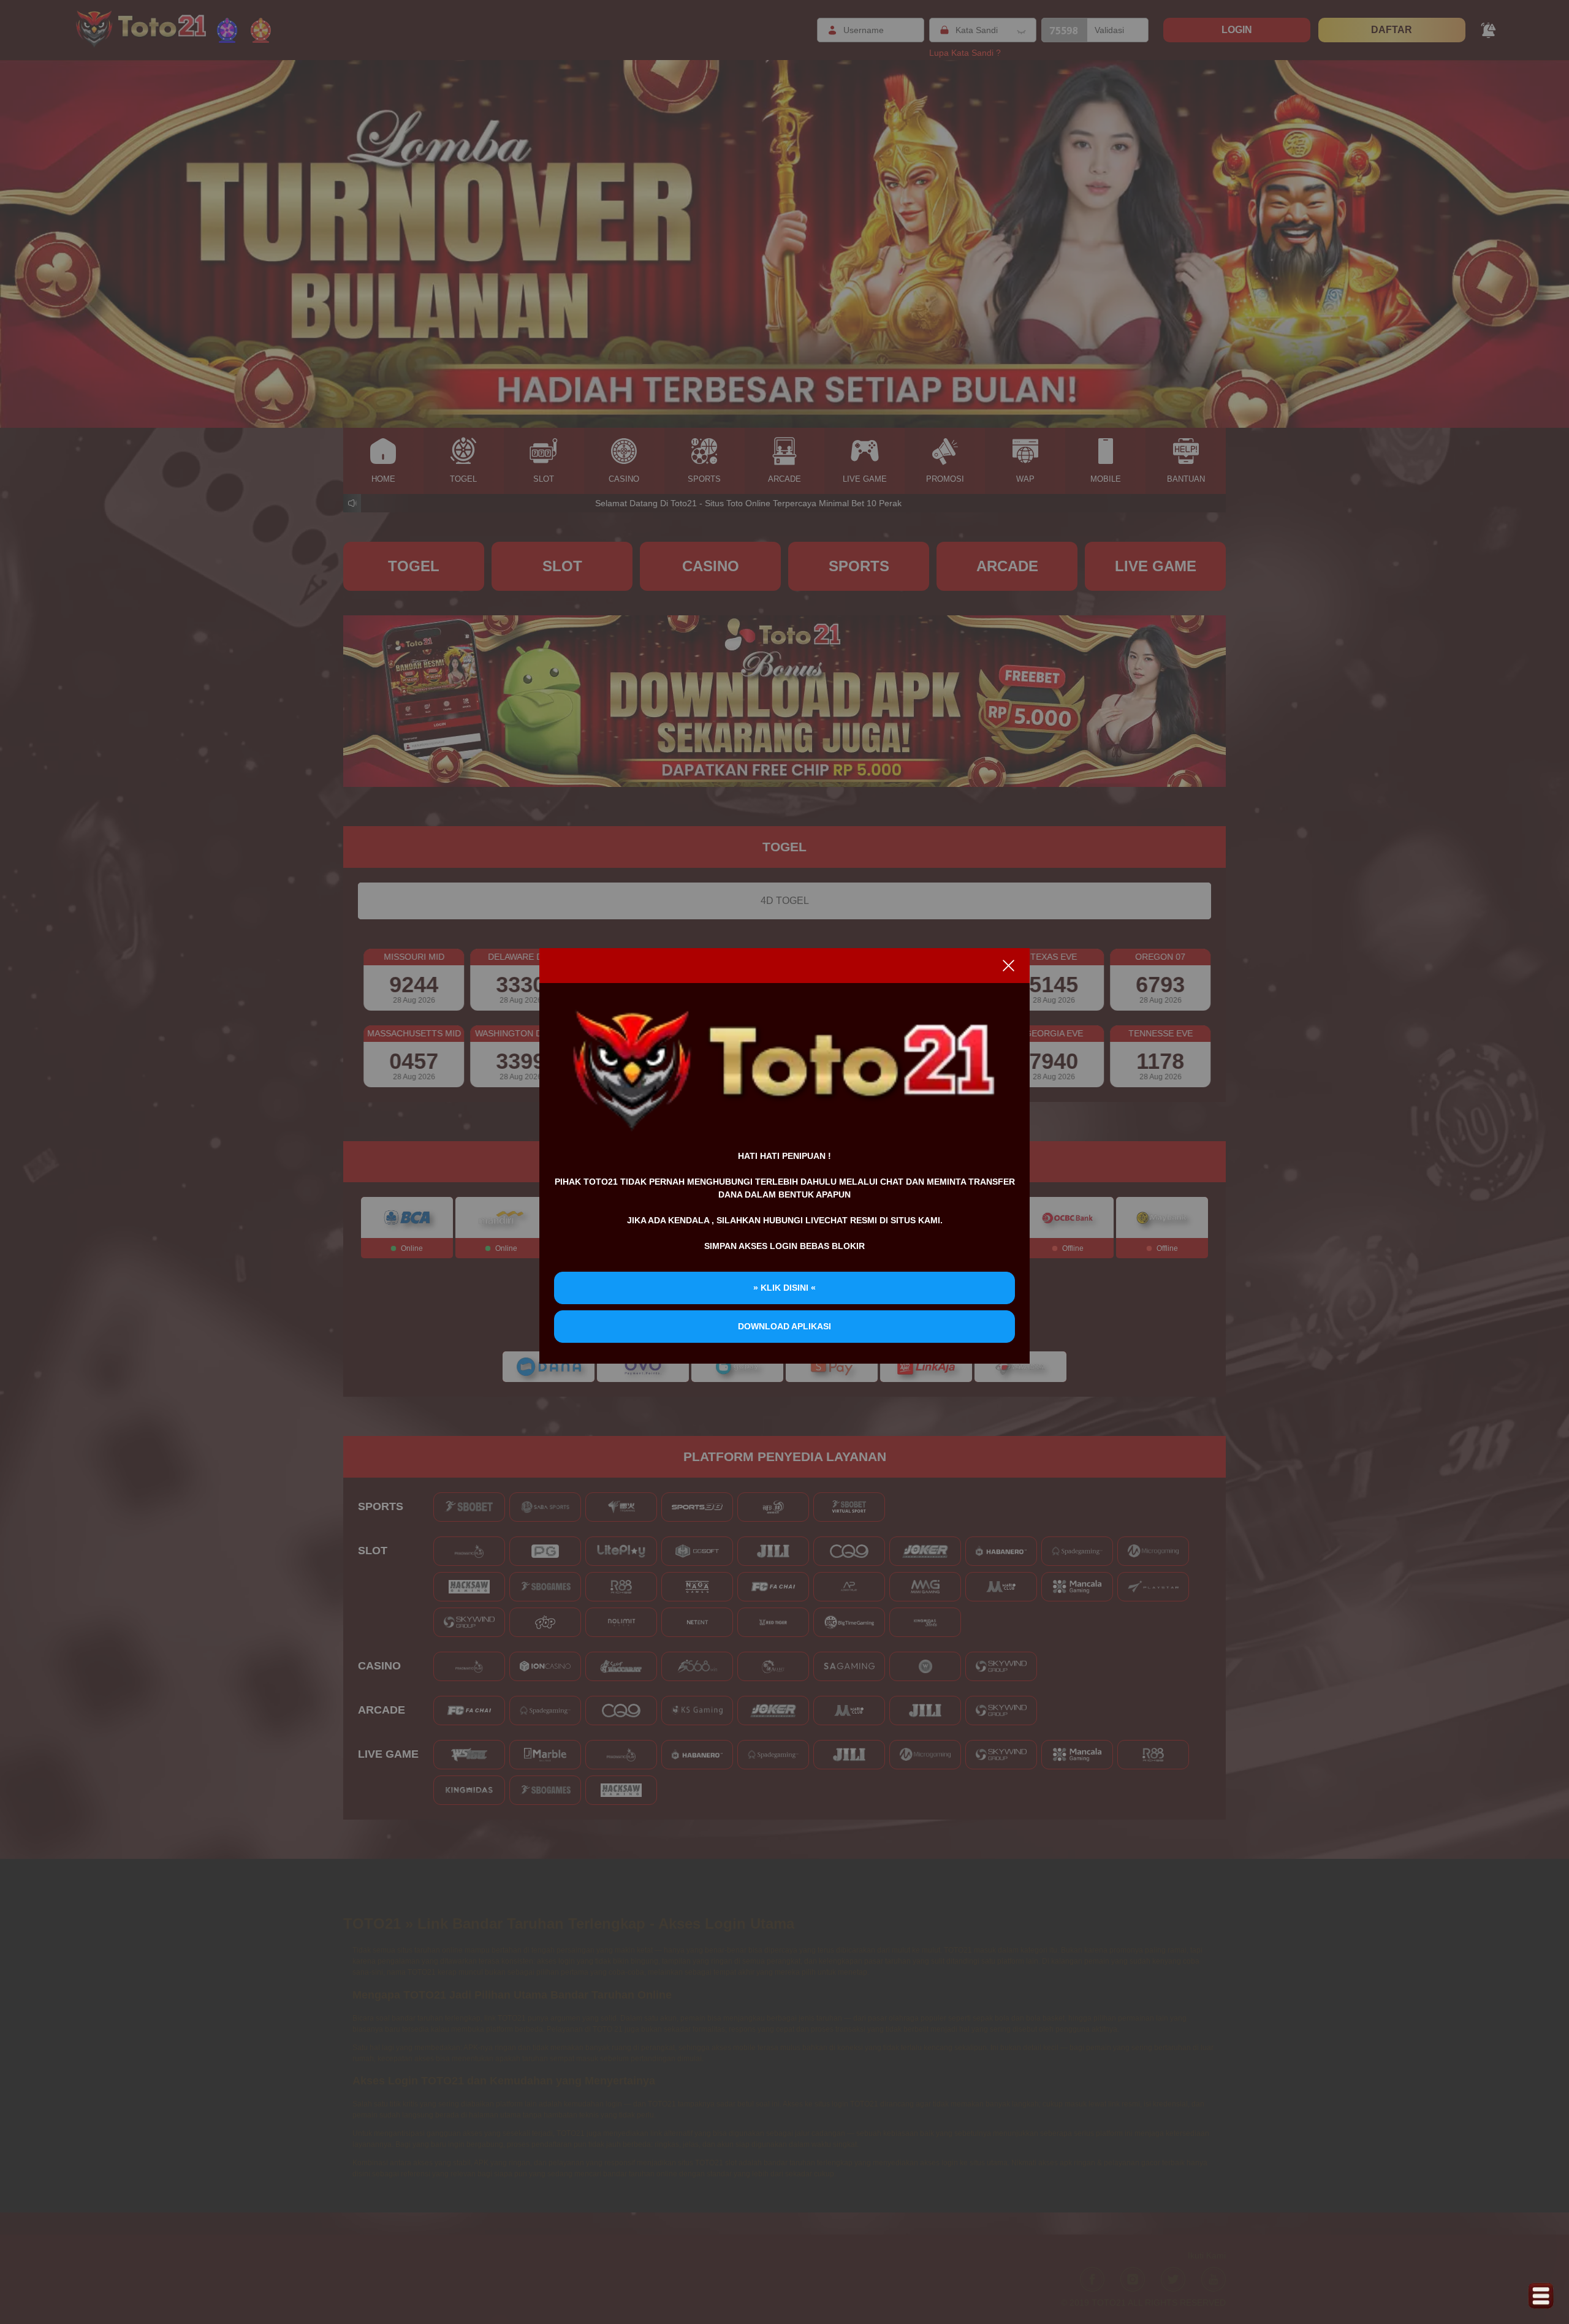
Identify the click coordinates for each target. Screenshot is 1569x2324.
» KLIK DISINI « (784, 1288)
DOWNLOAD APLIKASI (784, 1326)
